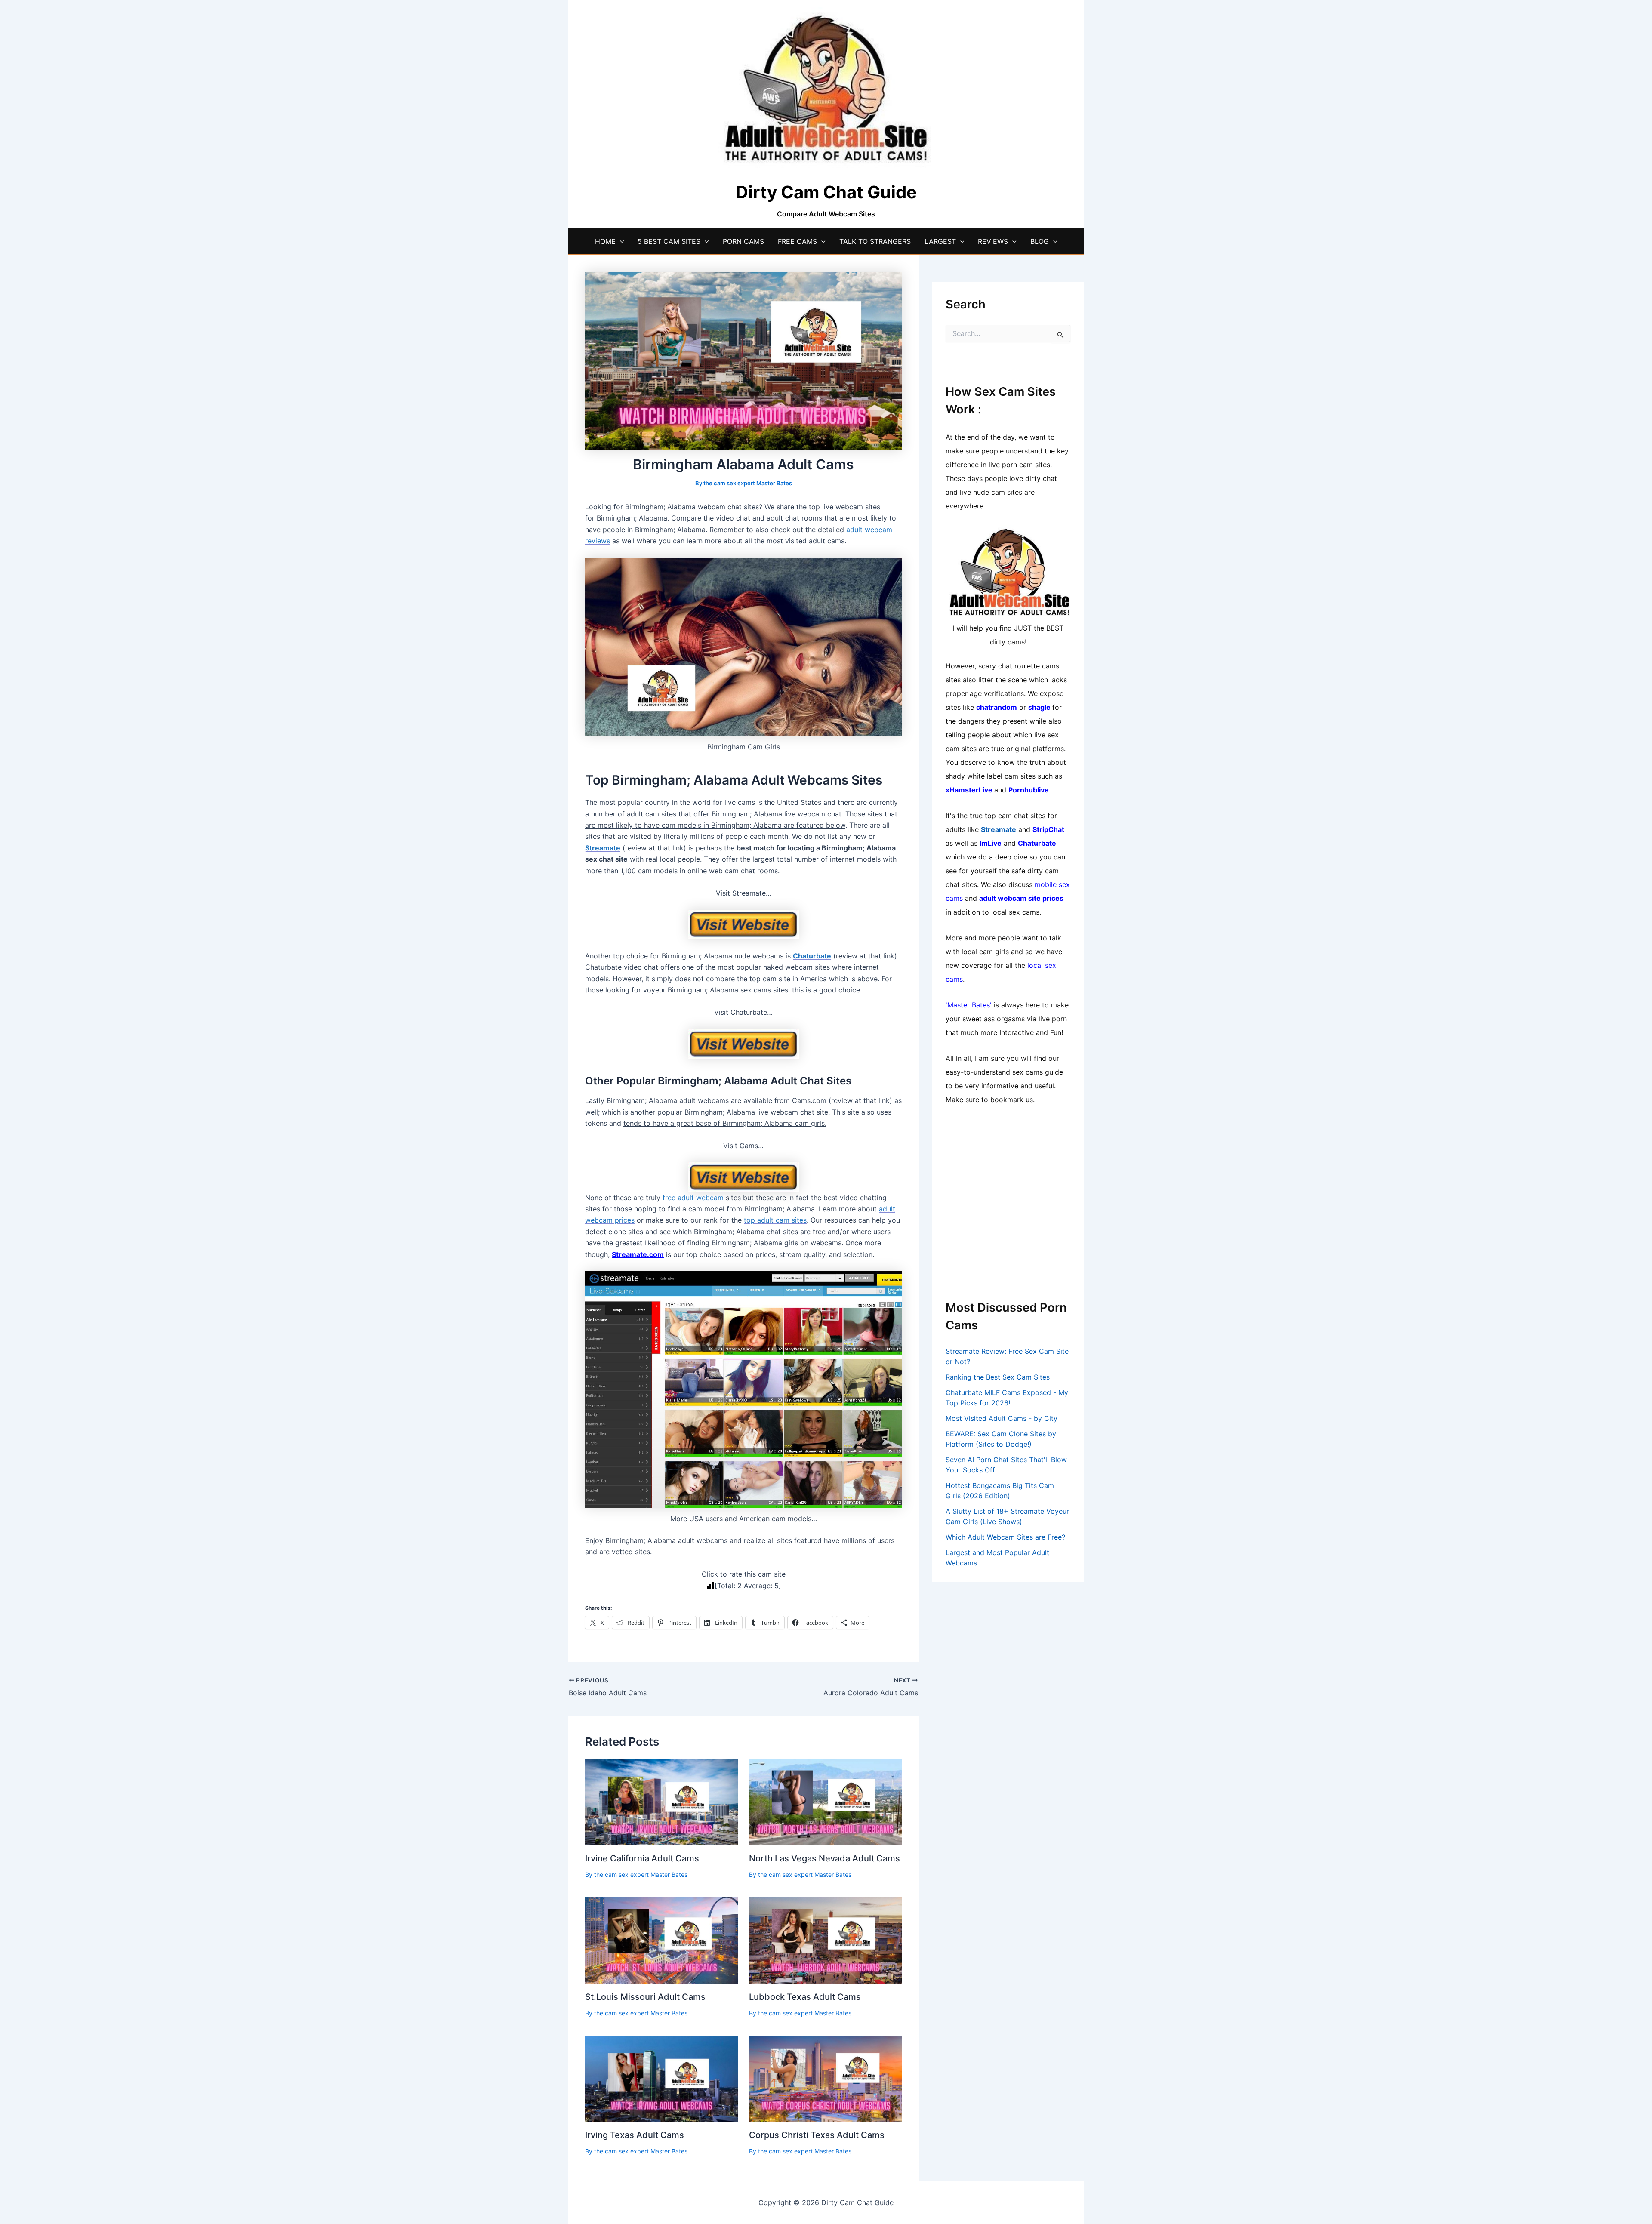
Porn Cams (743, 241)
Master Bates (969, 1005)
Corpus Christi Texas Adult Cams (817, 2135)
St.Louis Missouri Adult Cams (645, 1997)
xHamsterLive (969, 790)
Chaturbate (812, 956)
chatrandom (997, 707)
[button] (620, 241)
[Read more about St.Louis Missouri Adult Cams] (662, 1940)
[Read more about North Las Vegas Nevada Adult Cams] (826, 1802)
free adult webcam (693, 1198)
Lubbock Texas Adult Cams (805, 1997)
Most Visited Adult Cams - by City (1002, 1418)
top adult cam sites (775, 1220)
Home (605, 241)
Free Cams (797, 241)
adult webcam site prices (1021, 898)
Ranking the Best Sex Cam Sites (998, 1377)
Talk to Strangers (875, 241)
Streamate (603, 848)
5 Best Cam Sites (669, 241)
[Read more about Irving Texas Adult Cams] (662, 2078)
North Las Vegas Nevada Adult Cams (824, 1858)
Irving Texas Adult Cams (635, 2135)
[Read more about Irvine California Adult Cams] (662, 1802)
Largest (940, 241)
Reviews (993, 241)
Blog (1040, 241)
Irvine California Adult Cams (642, 1858)
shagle (1039, 707)
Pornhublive (1029, 790)
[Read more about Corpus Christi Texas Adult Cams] (826, 2078)
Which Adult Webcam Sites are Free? (1005, 1537)
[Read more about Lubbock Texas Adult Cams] (826, 1940)
